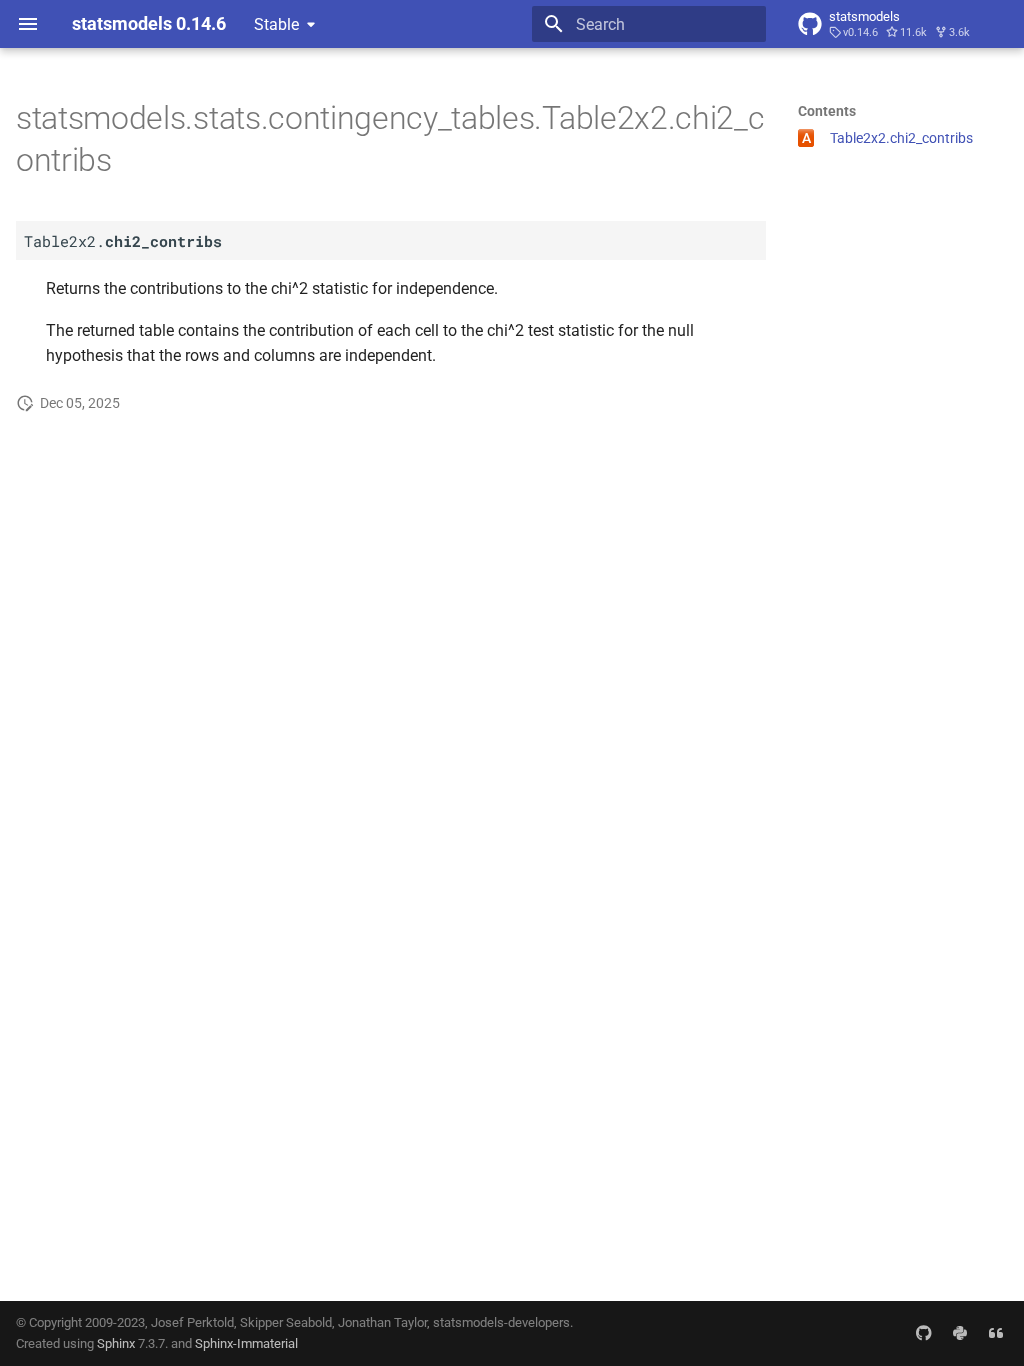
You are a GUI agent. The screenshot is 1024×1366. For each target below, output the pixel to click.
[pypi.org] (960, 1333)
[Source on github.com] (924, 1333)
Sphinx (116, 1343)
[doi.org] (996, 1333)
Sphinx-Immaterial (246, 1343)
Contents (827, 111)
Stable (276, 24)
